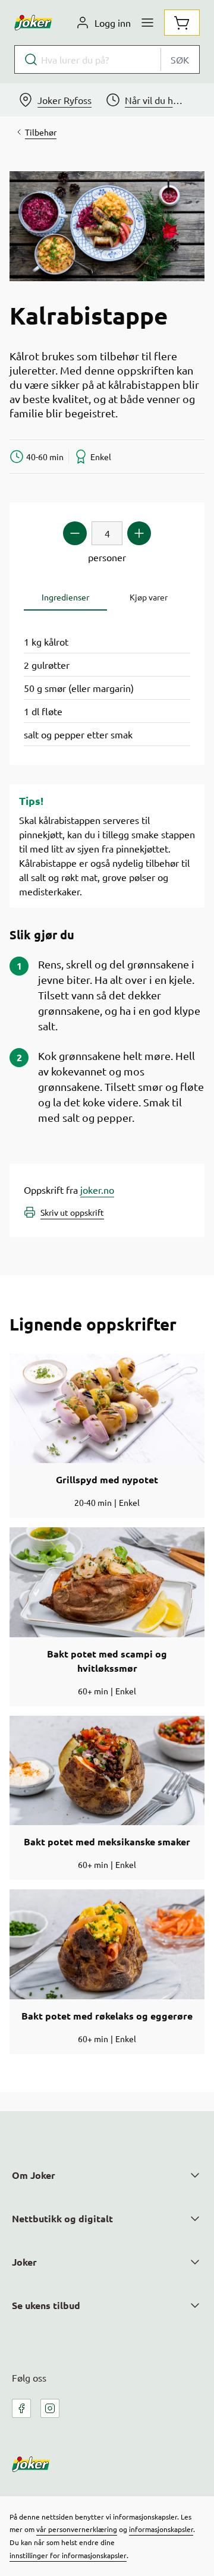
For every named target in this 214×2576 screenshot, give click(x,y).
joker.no (97, 1190)
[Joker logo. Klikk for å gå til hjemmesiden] (33, 23)
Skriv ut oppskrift (72, 1212)
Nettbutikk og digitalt (62, 2218)
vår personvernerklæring (77, 2529)
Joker (24, 2262)
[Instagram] (50, 2408)
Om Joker (34, 2175)
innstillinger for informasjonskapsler (68, 2555)
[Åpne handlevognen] (182, 23)
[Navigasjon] (147, 23)
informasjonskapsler (161, 2529)
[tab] (65, 597)
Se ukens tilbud (46, 2305)
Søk (180, 59)
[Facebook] (21, 2408)
